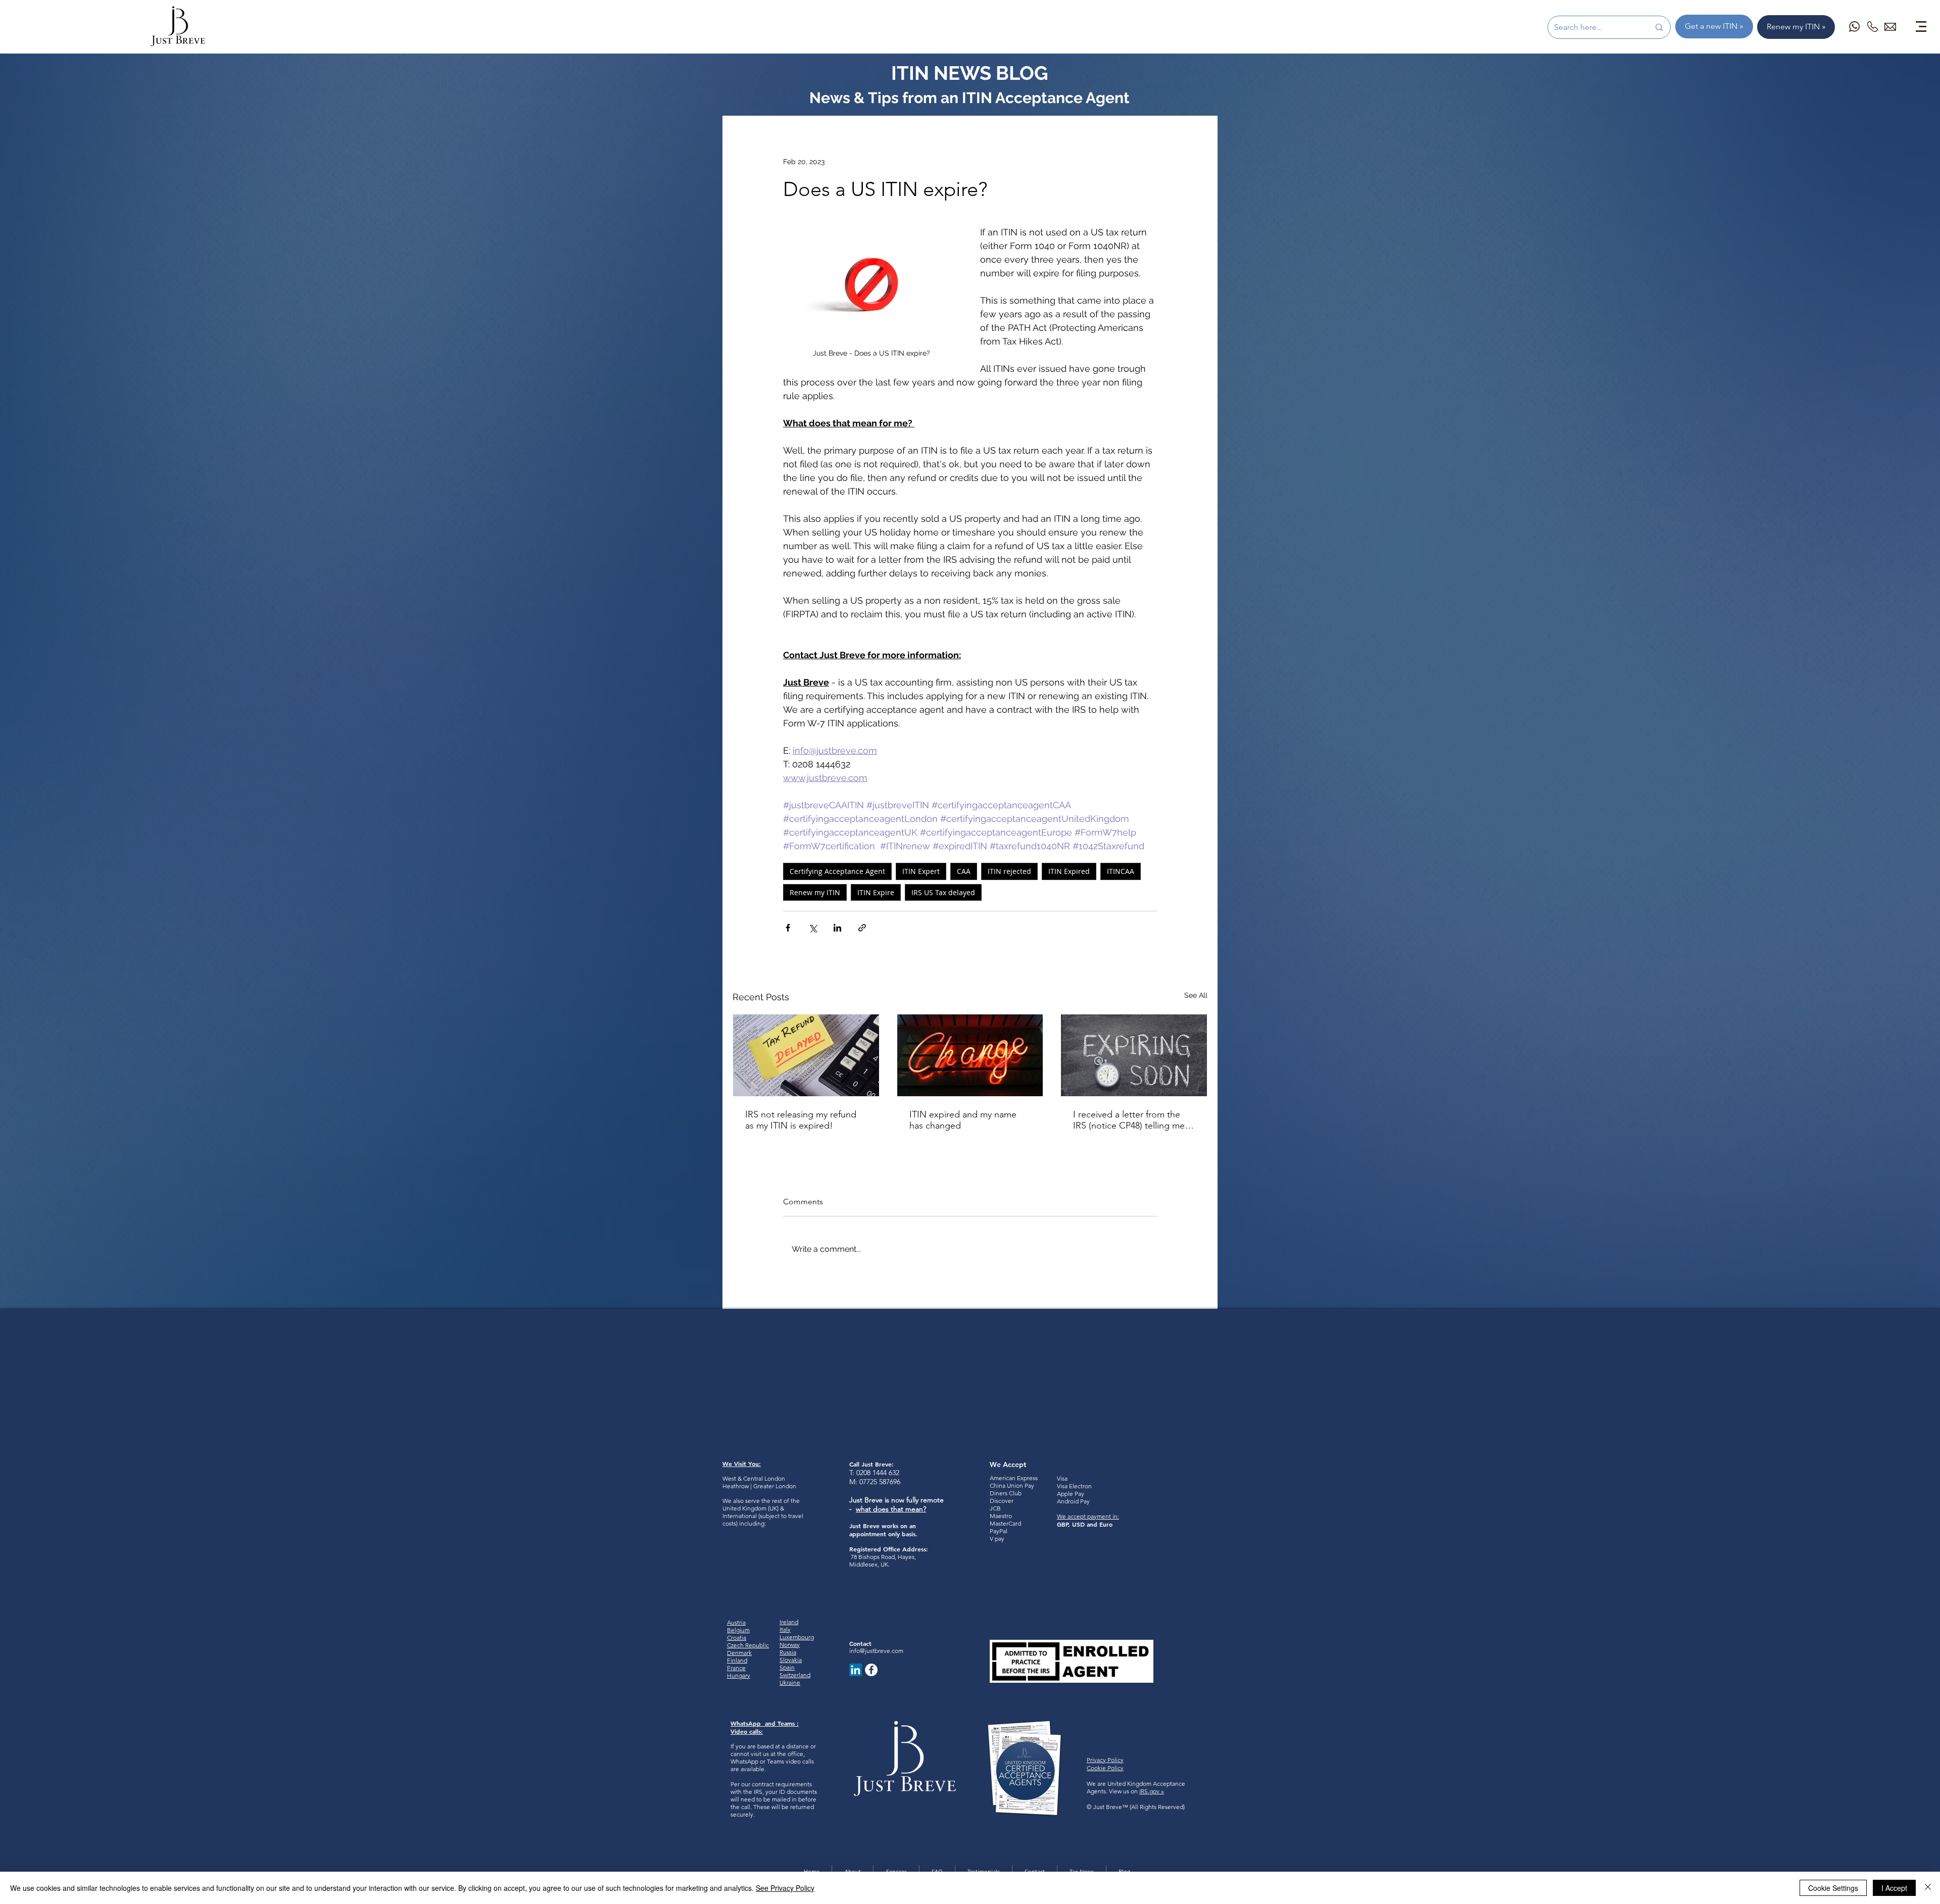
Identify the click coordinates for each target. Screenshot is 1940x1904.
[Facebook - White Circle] (871, 1670)
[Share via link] (862, 928)
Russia (788, 1652)
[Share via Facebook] (788, 928)
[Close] (1928, 1888)
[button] (1921, 27)
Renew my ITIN (815, 892)
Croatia (737, 1638)
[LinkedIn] (856, 1670)
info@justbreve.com (876, 1651)
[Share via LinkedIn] (837, 928)
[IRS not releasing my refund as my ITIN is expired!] (806, 1055)
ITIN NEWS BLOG (970, 73)
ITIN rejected (1009, 871)
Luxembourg (797, 1637)
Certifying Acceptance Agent (837, 871)
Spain (787, 1667)
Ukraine (790, 1682)
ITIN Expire (876, 892)
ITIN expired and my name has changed (963, 1120)
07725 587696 (880, 1482)
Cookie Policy (1105, 1768)
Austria (736, 1622)
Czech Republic (748, 1645)
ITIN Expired (1069, 871)
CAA (964, 871)
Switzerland (795, 1675)
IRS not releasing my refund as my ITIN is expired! (801, 1120)
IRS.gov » (1152, 1791)
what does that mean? (891, 1509)
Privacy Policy (1105, 1760)
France (736, 1668)
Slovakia (791, 1660)
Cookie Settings (1833, 1888)
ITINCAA (1121, 871)
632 (893, 1473)
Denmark (739, 1653)
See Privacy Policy (785, 1888)
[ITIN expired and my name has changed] (970, 1055)
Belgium (738, 1630)
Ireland (789, 1622)
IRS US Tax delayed (943, 892)
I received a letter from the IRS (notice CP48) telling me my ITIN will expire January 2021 (1129, 1120)
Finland (737, 1660)
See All (1196, 995)
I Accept (1894, 1888)
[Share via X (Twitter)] (813, 928)
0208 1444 (871, 1473)
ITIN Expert (921, 871)
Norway (790, 1645)
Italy (785, 1629)
